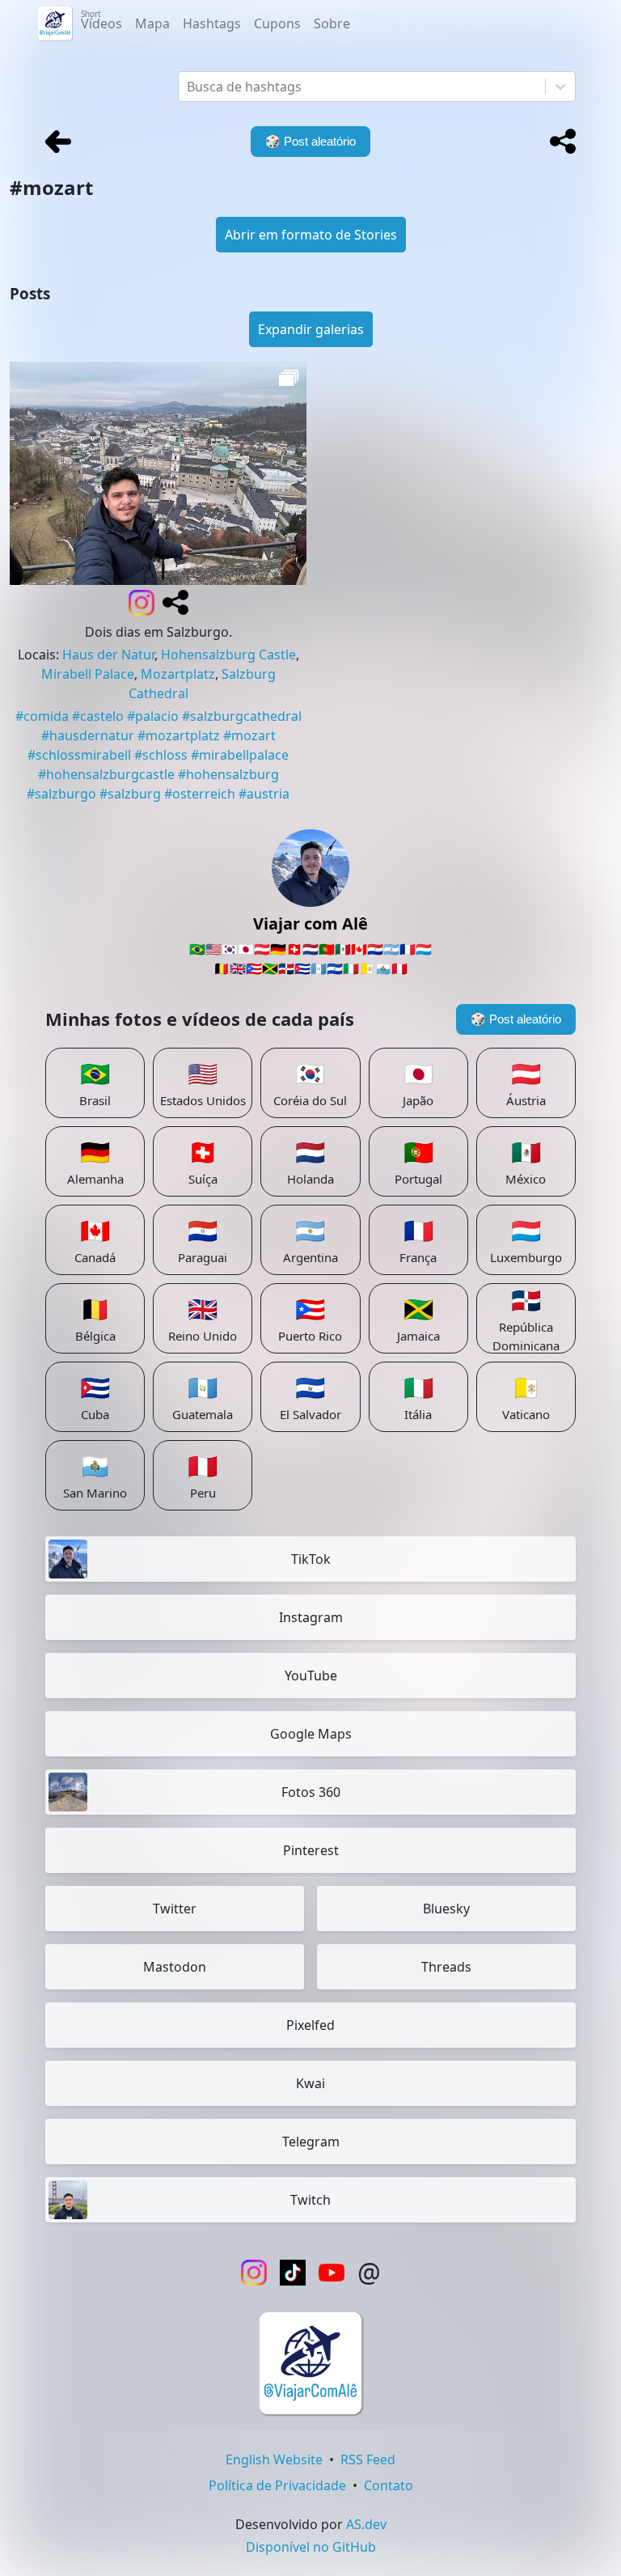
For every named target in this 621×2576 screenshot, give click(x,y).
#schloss (161, 755)
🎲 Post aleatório (516, 1019)
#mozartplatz (179, 735)
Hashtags (212, 23)
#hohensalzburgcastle (106, 774)
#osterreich (200, 794)
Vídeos (101, 20)
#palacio (153, 716)
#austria (264, 794)
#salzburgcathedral (242, 716)
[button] (563, 142)
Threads (446, 1967)
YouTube (311, 1676)
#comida (42, 716)
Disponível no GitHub (311, 2547)
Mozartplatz (178, 674)
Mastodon (175, 1967)
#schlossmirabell (79, 755)
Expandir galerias (311, 329)
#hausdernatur (88, 735)
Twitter (175, 1909)
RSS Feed (368, 2459)
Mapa (152, 23)
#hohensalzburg (228, 774)
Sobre (332, 23)
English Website (274, 2459)
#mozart (249, 735)
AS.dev (366, 2524)
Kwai (310, 2083)
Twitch (310, 2200)
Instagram (311, 1617)
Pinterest (311, 1850)
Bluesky (446, 1909)
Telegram (311, 2142)
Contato (389, 2485)
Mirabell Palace (88, 674)
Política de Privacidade (277, 2485)
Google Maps (311, 1734)
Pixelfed (310, 2025)
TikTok (311, 1559)
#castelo (98, 716)
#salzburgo (61, 794)
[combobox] (188, 87)
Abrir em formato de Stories (311, 235)
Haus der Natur (108, 655)
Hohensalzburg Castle (228, 655)
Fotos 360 (311, 1792)
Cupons (277, 23)
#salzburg (130, 794)
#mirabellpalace (240, 755)
